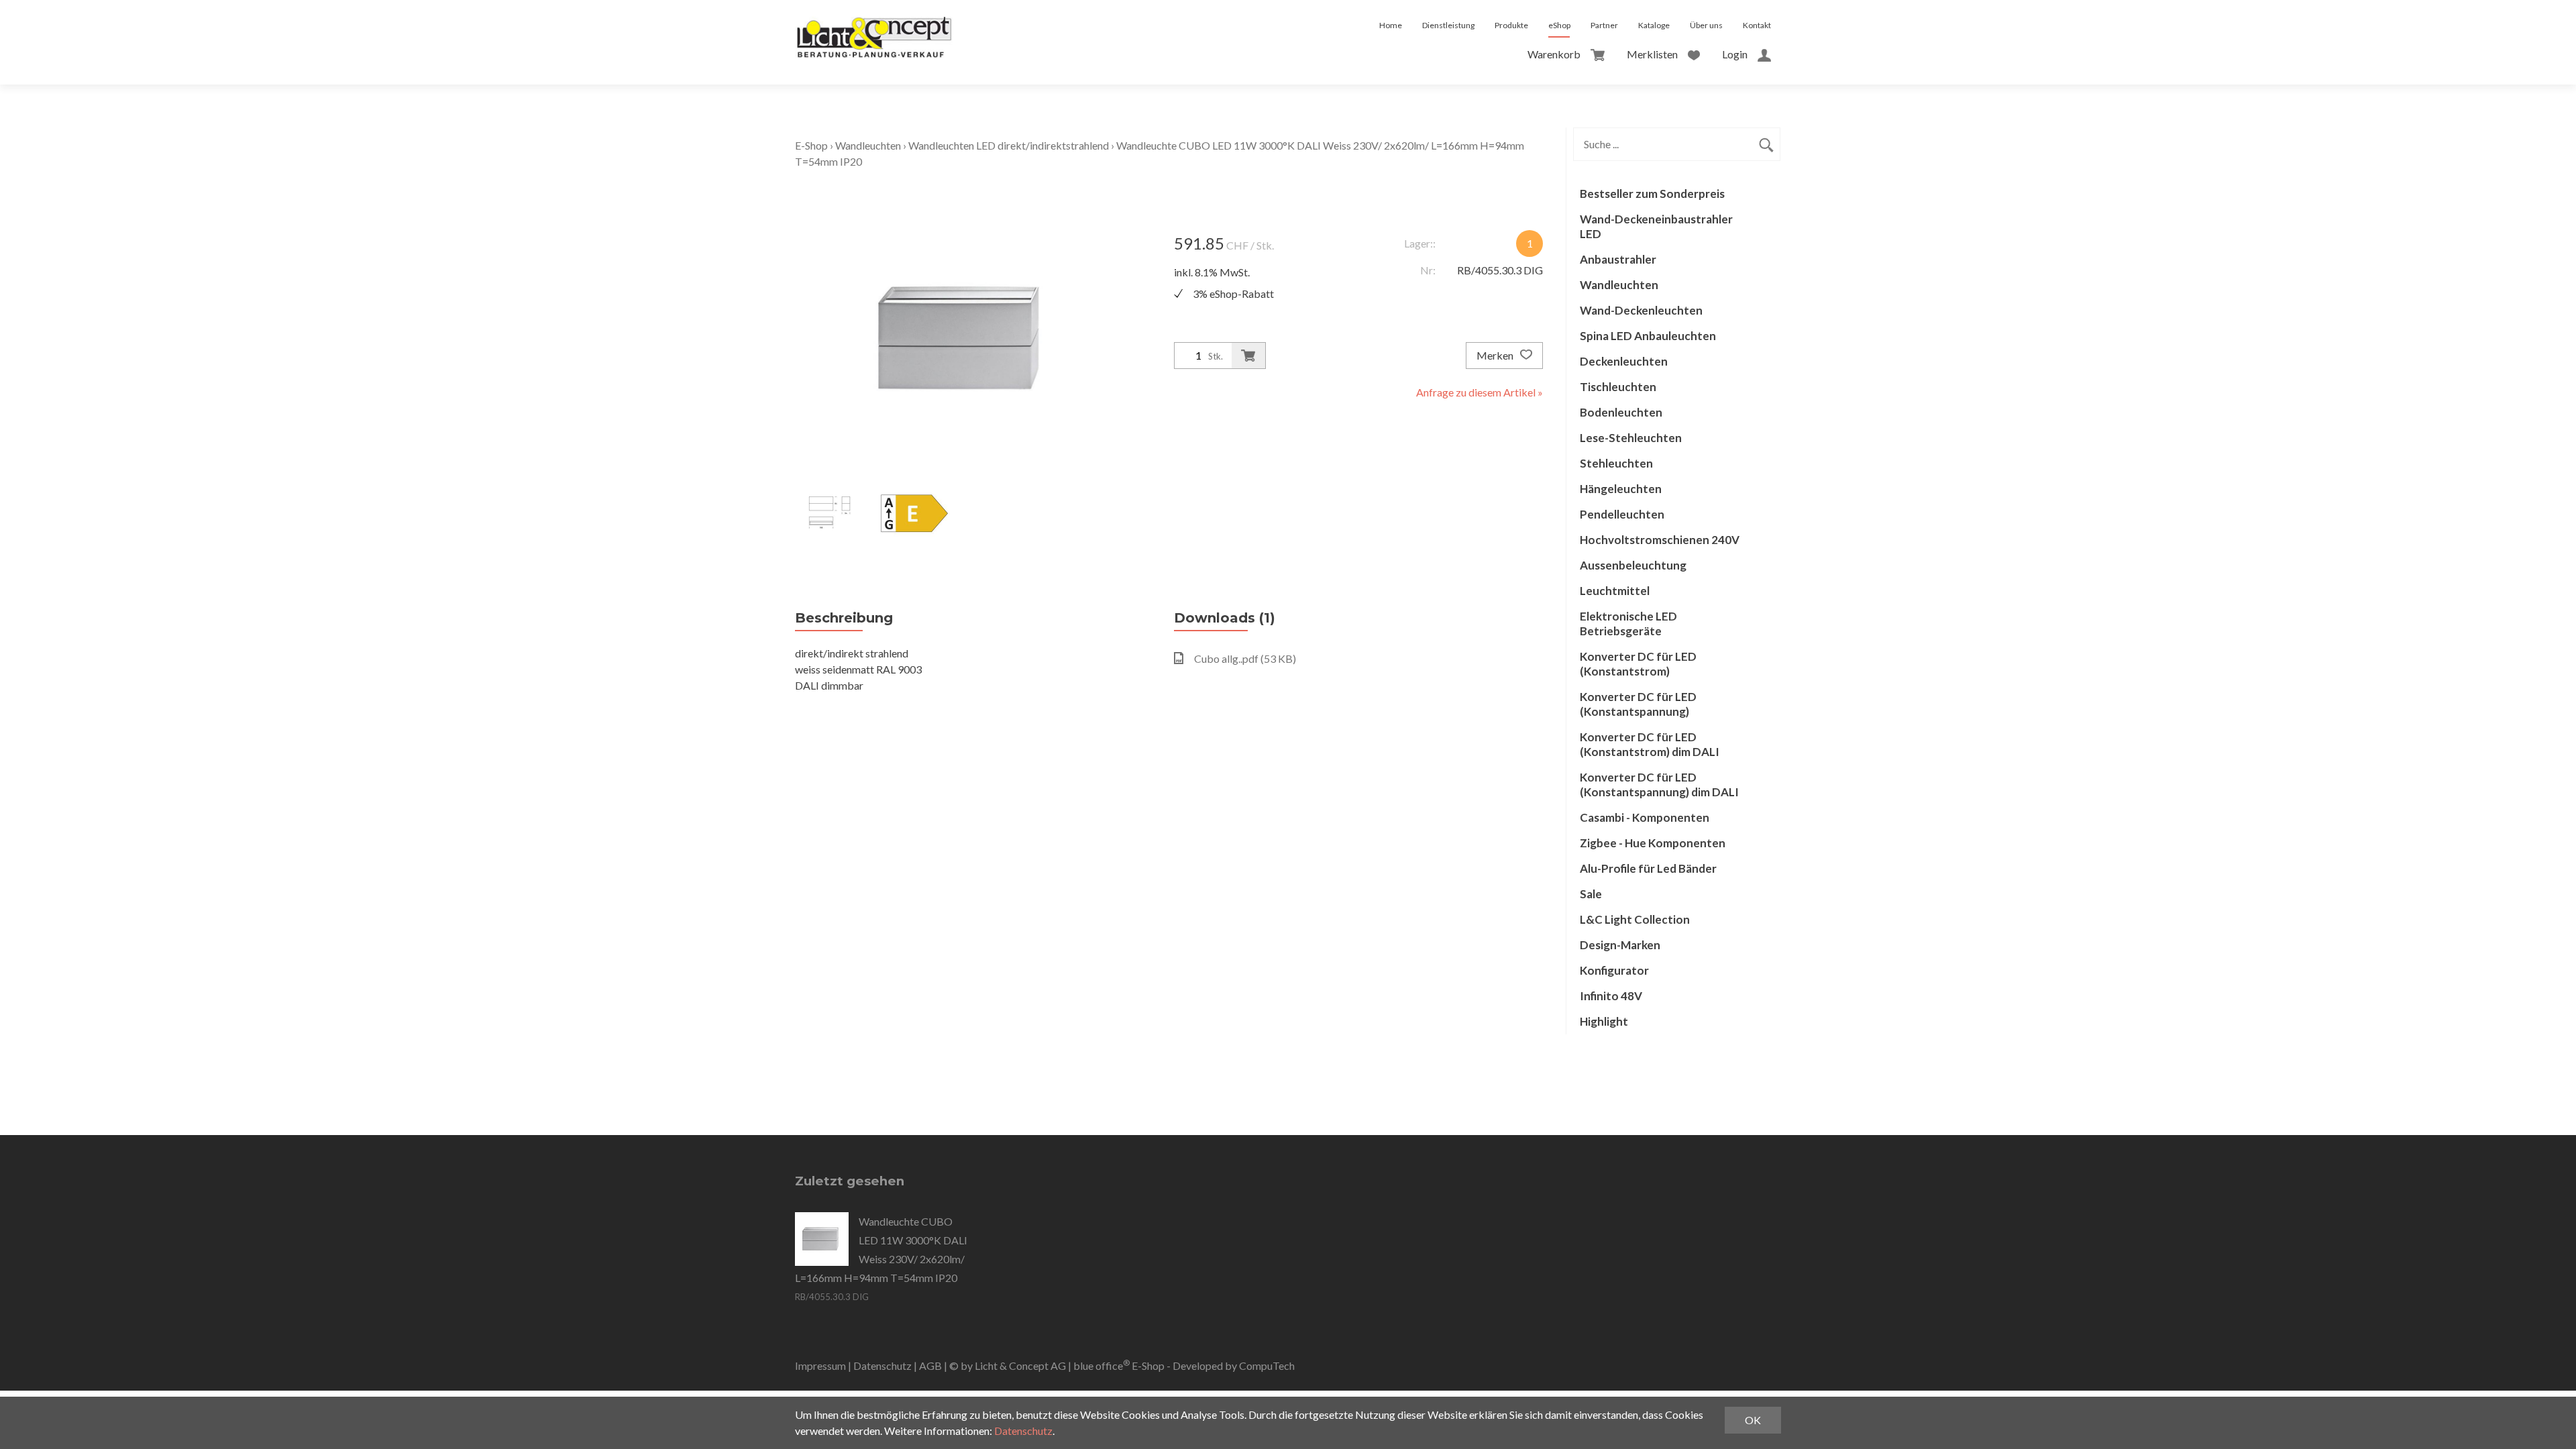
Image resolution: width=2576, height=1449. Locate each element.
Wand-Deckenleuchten (1641, 310)
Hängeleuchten (1621, 489)
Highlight (1604, 1021)
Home (1391, 25)
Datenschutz (882, 1365)
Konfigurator (1614, 970)
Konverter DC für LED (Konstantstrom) (1638, 664)
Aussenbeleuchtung (1633, 565)
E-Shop (811, 145)
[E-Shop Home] (874, 25)
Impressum (820, 1365)
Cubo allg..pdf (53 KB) (1245, 658)
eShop (1559, 25)
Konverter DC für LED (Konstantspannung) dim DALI (1659, 785)
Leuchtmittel (1615, 591)
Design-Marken (1620, 945)
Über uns (1706, 25)
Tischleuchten (1618, 387)
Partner (1604, 25)
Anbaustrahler (1618, 259)
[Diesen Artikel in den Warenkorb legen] (1248, 356)
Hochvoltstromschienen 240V (1660, 540)
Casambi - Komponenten (1645, 817)
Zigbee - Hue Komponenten (1653, 843)
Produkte (1511, 25)
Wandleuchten (868, 145)
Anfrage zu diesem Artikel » (1480, 392)
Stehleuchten (1616, 463)
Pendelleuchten (1622, 514)
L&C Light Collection (1635, 919)
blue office (1102, 1365)
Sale (1591, 894)
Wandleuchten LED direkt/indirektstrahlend (1009, 145)
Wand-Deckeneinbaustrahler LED (1656, 226)
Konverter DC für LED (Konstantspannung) (1638, 704)
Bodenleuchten (1621, 412)
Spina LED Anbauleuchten (1648, 336)
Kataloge (1654, 25)
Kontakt (1757, 25)
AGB (930, 1365)
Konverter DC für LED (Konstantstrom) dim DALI (1650, 744)
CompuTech (1267, 1365)
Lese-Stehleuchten (1631, 438)
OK (1753, 1420)
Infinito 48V (1611, 996)
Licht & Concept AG (1020, 1365)
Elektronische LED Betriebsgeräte (1628, 624)
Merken (1496, 355)
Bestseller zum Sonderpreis (1652, 194)
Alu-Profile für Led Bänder (1648, 868)
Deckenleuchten (1624, 361)
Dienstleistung (1448, 25)
